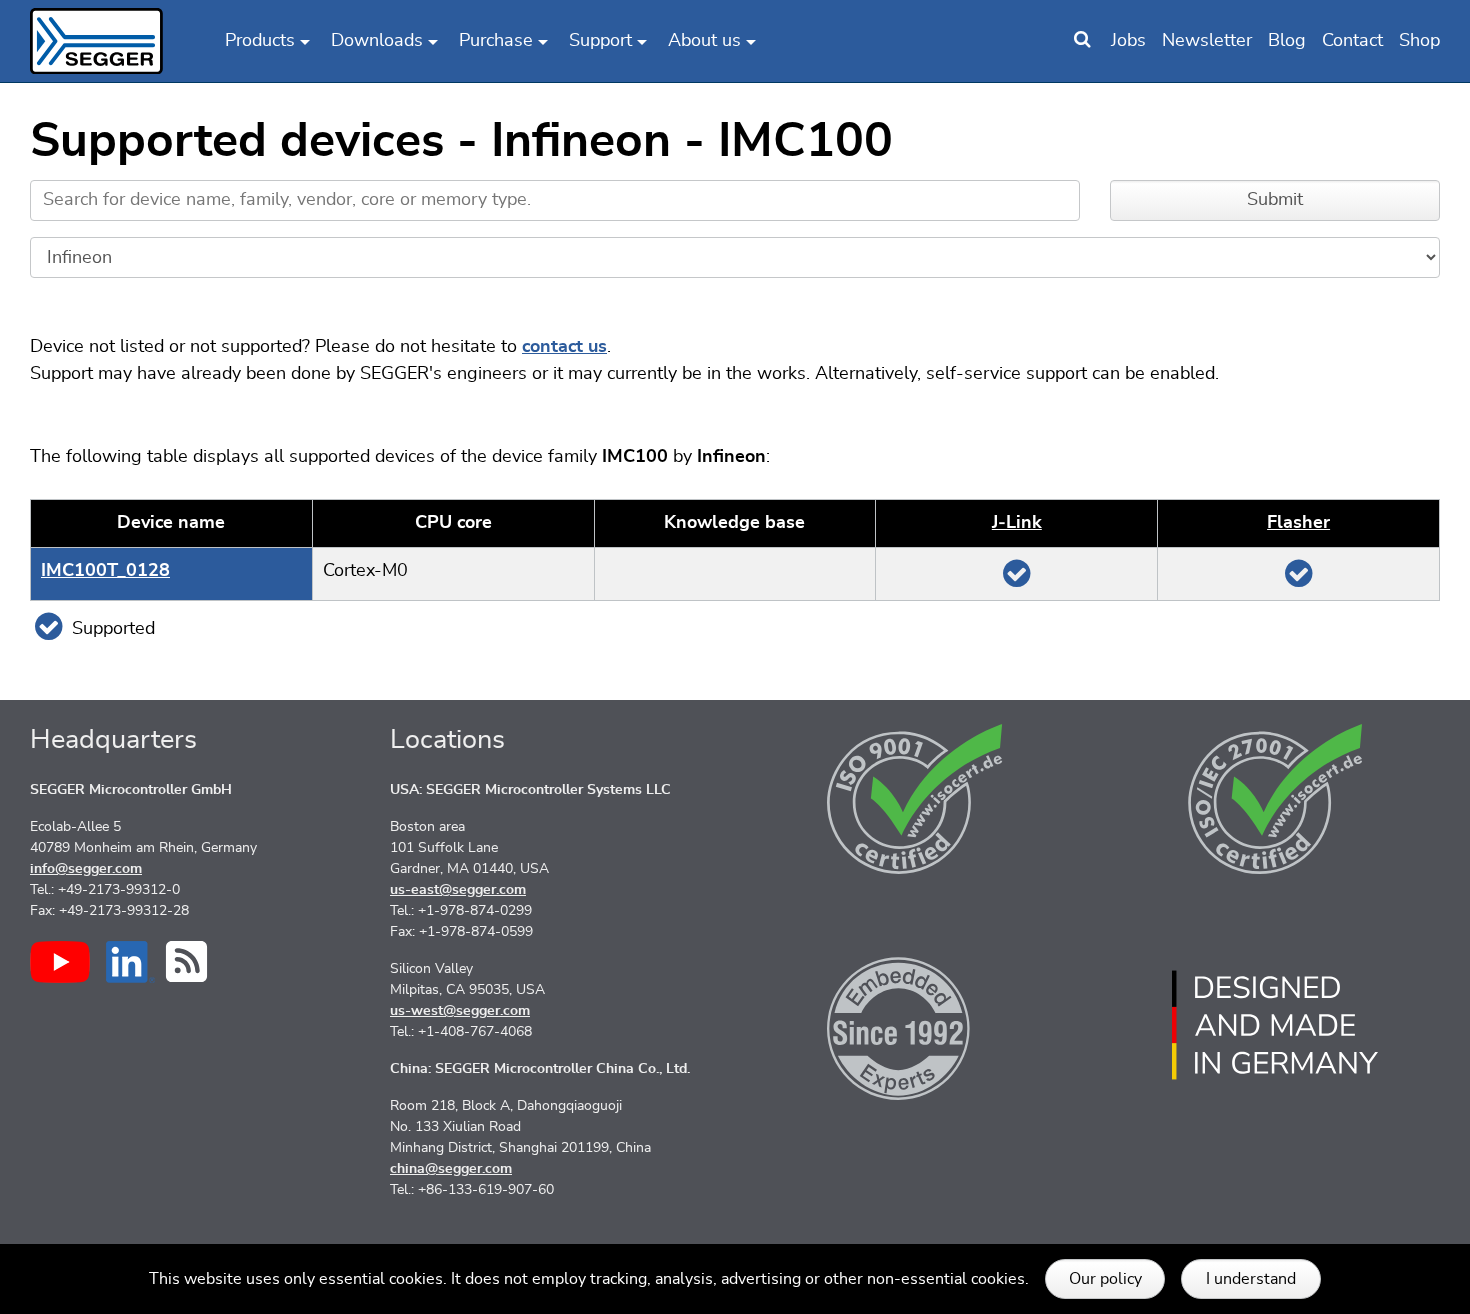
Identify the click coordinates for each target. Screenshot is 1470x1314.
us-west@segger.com (460, 1011)
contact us (564, 347)
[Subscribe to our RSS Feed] (186, 961)
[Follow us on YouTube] (60, 962)
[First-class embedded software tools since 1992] (915, 1025)
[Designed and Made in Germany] (1275, 1025)
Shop (1419, 41)
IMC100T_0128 (105, 571)
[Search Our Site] (1082, 41)
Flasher (1298, 523)
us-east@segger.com (458, 890)
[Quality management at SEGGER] (915, 799)
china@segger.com (451, 1169)
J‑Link (1017, 523)
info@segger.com (86, 869)
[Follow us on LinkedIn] (130, 962)
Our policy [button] (1105, 1279)
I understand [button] (1251, 1279)
